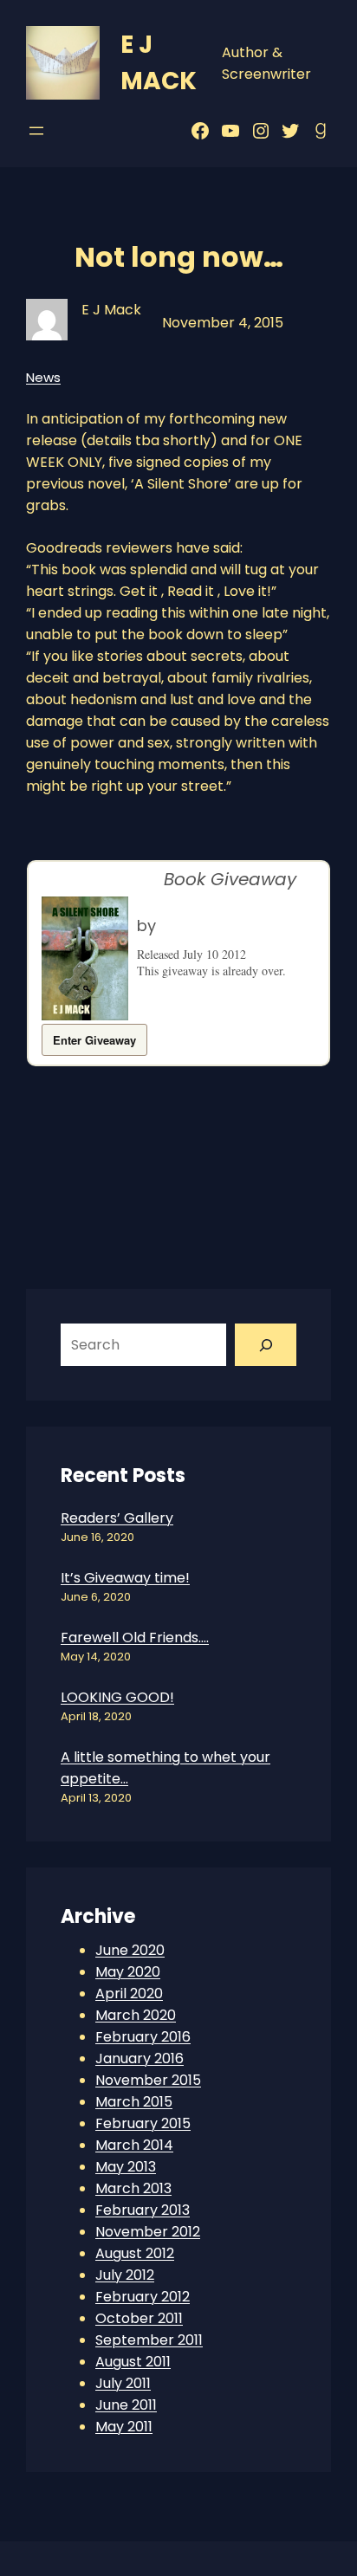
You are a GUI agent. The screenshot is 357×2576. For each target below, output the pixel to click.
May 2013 (126, 2167)
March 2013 (133, 2188)
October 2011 (139, 2318)
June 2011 (126, 2405)
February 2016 (143, 2037)
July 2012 (125, 2275)
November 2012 (148, 2232)
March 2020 (136, 2015)
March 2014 (134, 2145)
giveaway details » (182, 987)
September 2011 (149, 2340)
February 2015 (143, 2123)
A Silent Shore (184, 905)
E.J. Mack (194, 926)
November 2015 (148, 2080)
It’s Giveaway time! (125, 1578)
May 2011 (124, 2427)
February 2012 (143, 2297)
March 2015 (134, 2102)
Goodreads (110, 879)
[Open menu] (36, 131)
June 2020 (130, 1950)
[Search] (266, 1345)
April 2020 (129, 1993)
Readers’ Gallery (117, 1518)
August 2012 (135, 2253)
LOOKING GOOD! (117, 1697)
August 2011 (133, 2362)
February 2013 (143, 2210)
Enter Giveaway (94, 1040)
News (43, 377)
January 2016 (140, 2058)
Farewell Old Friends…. (135, 1638)
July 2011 (123, 2383)
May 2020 (128, 1972)
